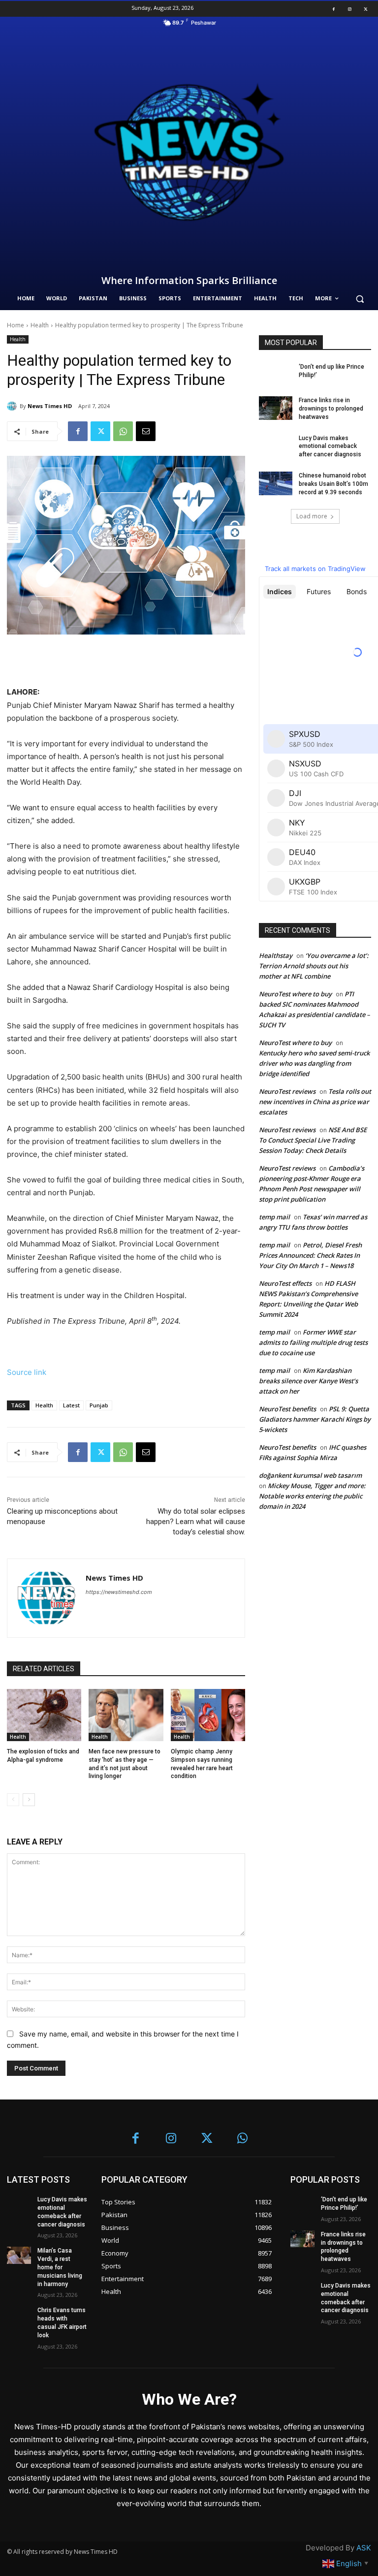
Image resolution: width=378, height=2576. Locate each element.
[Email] (146, 431)
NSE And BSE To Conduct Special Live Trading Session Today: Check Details (313, 1140)
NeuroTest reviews (287, 1091)
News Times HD (50, 406)
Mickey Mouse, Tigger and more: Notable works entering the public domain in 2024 (312, 1496)
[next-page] (29, 1800)
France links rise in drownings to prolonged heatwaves (331, 409)
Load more (312, 516)
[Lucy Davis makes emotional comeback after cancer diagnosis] (276, 446)
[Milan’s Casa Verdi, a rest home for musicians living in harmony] (19, 2255)
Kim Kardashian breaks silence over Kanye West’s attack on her (308, 1381)
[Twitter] (366, 9)
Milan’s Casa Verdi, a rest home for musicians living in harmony (60, 2267)
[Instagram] (349, 9)
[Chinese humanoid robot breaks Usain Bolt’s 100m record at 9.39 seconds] (276, 483)
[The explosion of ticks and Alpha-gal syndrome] (44, 1715)
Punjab (99, 1405)
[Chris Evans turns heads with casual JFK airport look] (19, 2315)
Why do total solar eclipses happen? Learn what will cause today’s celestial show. (196, 1522)
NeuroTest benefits (287, 1409)
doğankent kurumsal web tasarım (310, 1475)
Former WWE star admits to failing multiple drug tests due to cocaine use (313, 1342)
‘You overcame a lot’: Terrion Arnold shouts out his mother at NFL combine (314, 966)
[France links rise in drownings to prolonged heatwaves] (276, 408)
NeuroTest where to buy (295, 994)
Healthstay (276, 955)
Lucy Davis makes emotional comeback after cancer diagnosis (330, 446)
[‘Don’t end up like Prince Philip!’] (276, 375)
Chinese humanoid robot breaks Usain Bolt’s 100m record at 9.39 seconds (333, 484)
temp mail (274, 1217)
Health (40, 325)
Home (16, 325)
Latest (71, 1405)
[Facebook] (334, 9)
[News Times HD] (13, 406)
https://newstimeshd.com (119, 1592)
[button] (360, 299)
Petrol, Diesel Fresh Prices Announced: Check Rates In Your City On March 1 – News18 (310, 1255)
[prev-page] (13, 1800)
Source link (27, 1372)
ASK (364, 2548)
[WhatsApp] (123, 431)
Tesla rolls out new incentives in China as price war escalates (315, 1102)
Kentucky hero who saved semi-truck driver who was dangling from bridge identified (314, 1063)
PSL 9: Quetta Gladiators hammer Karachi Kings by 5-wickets (315, 1419)
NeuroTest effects (285, 1283)
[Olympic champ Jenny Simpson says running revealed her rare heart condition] (208, 1715)
